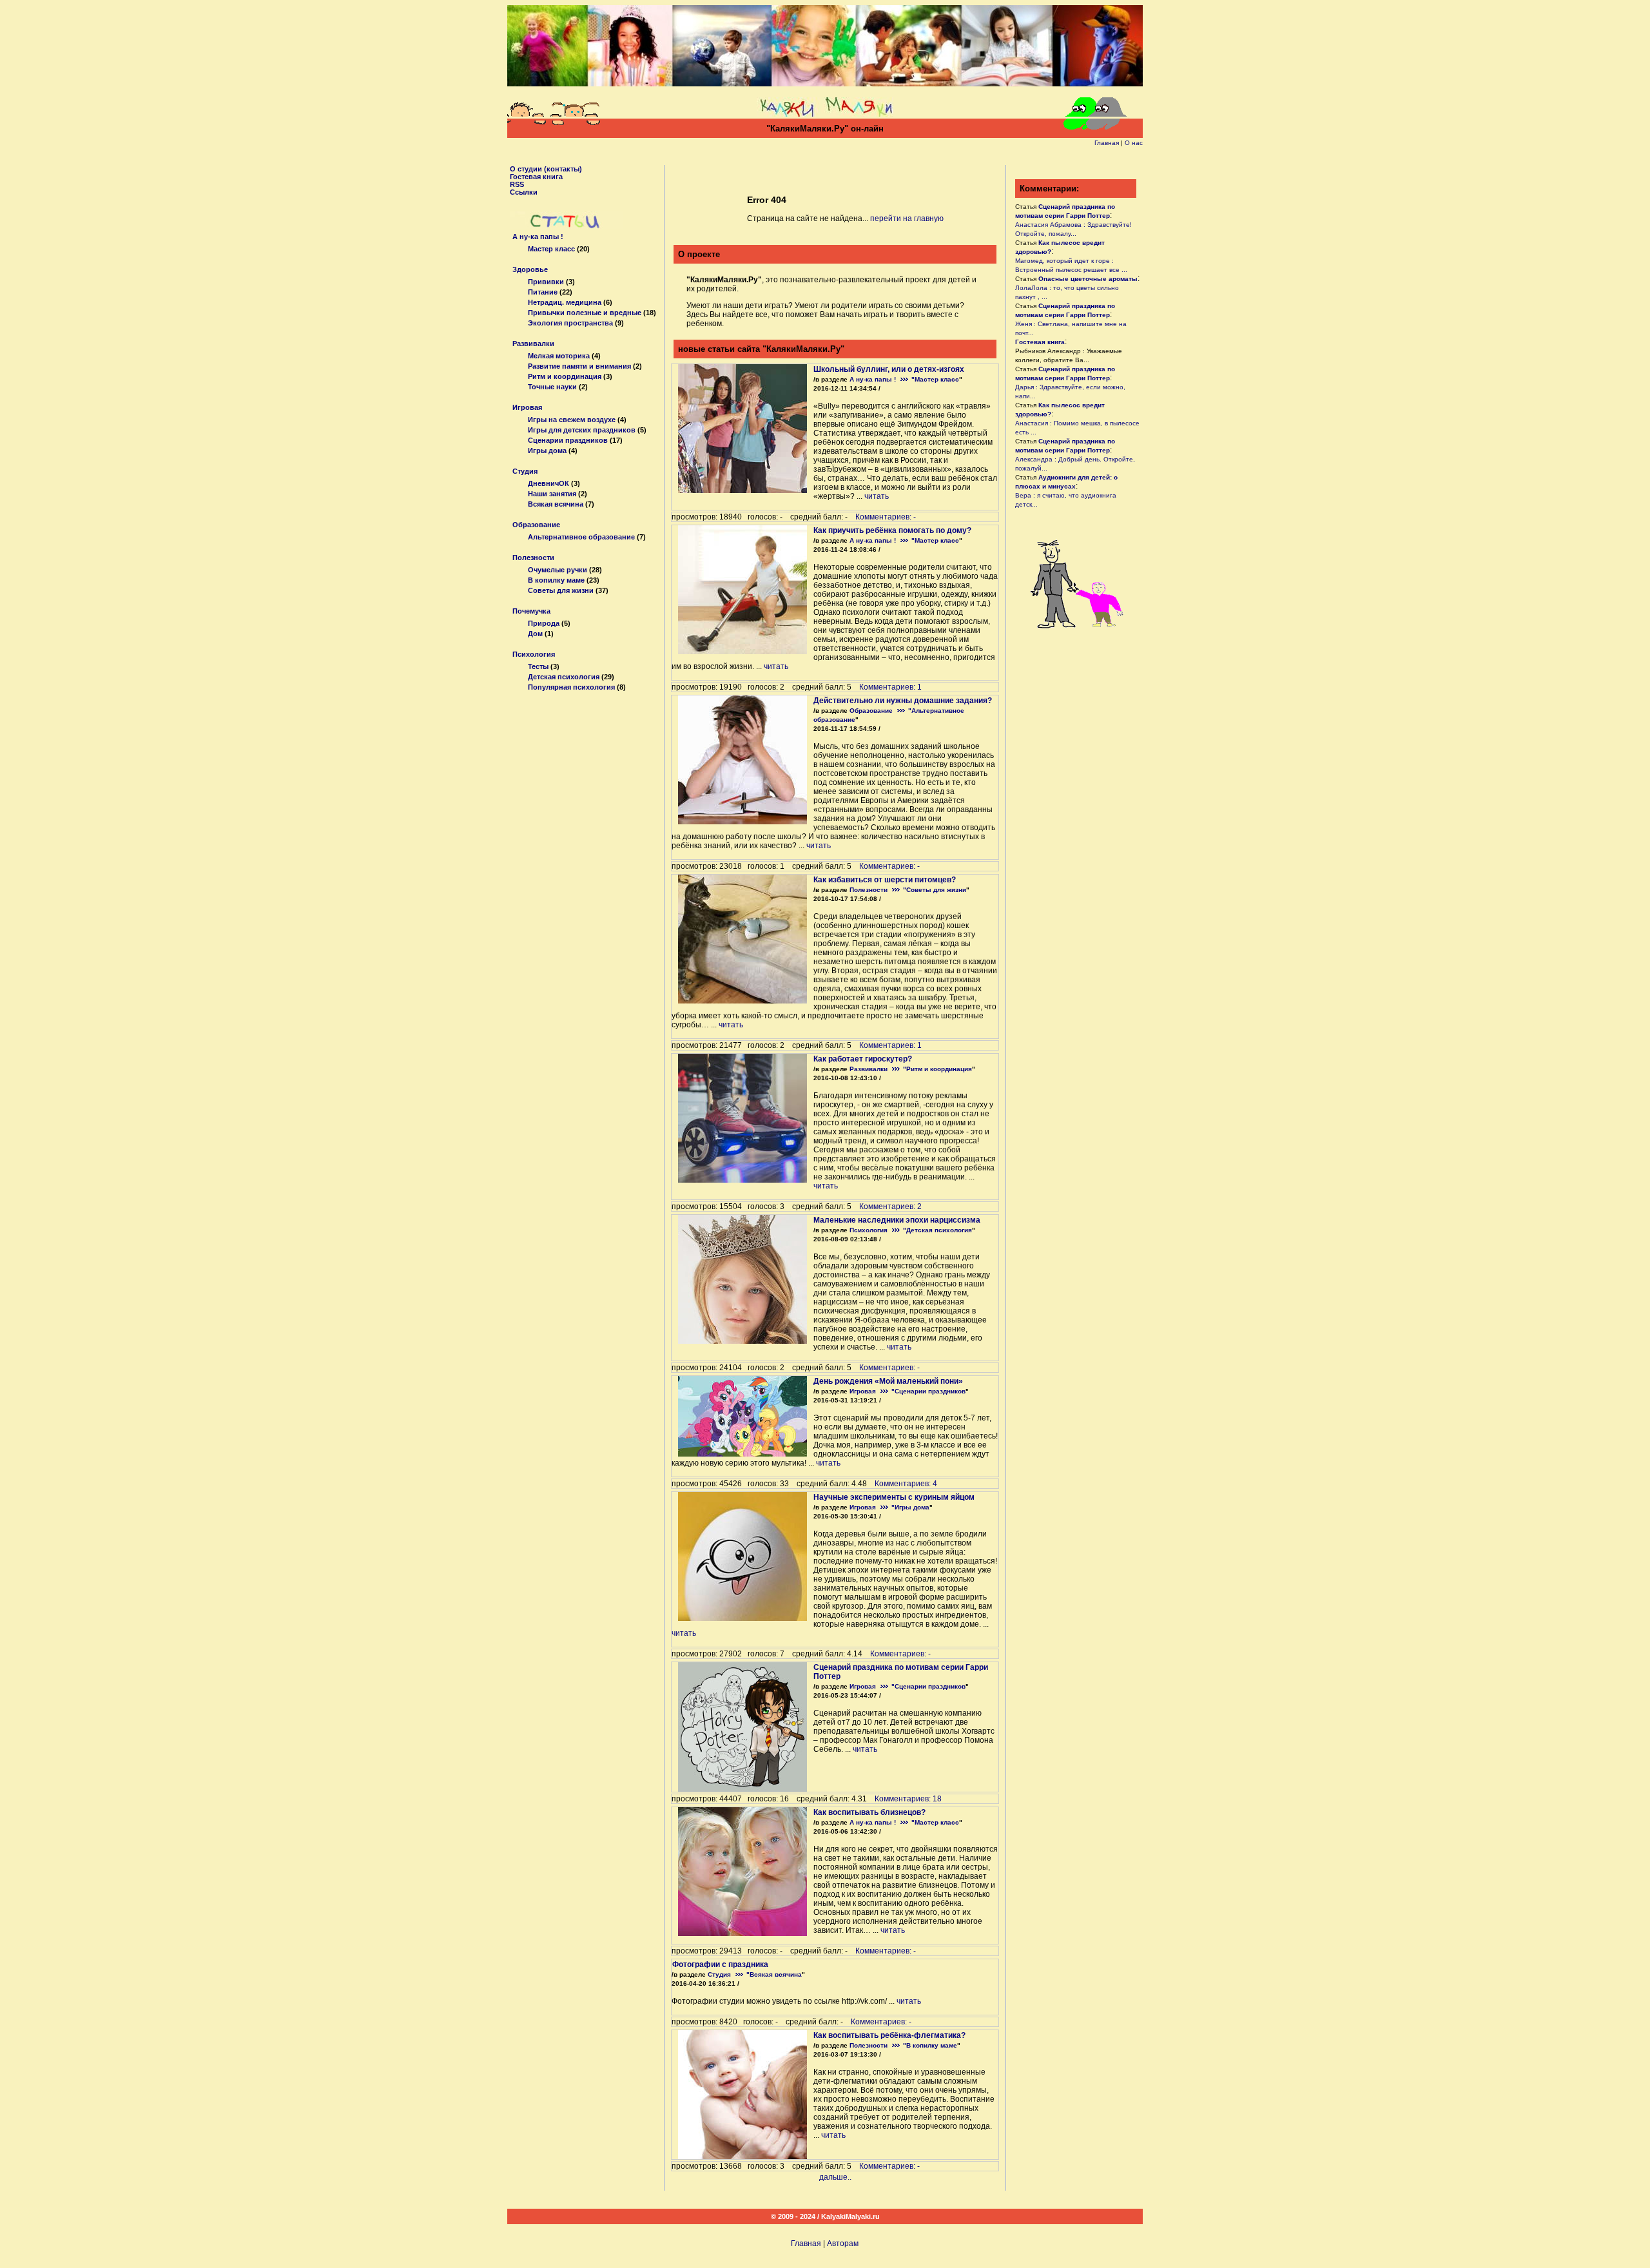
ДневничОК (548, 483)
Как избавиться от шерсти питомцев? (885, 880)
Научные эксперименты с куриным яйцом (894, 1497)
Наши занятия (552, 494)
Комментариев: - (886, 517)
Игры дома (547, 451)
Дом (535, 634)
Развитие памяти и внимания (579, 366)
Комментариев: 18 (908, 1799)
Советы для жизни (561, 590)
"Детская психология (937, 1230)
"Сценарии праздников (928, 1391)
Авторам (843, 2244)
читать (877, 496)
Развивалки (533, 344)
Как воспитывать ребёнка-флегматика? (889, 2035)
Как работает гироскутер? (863, 1059)
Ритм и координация (565, 376)
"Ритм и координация (937, 1069)
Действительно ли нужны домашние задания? (903, 701)
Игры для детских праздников (582, 430)
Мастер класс (551, 249)
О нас (1134, 143)
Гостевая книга (536, 177)
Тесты (538, 666)
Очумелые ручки (558, 570)
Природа (544, 623)
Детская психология (564, 677)
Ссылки (524, 192)
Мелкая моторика (559, 356)
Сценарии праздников (568, 440)
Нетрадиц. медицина (565, 302)
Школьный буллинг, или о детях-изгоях (889, 369)
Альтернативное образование (581, 537)
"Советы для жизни (935, 890)
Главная (1107, 143)
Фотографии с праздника (720, 1964)
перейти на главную (907, 218)
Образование (536, 525)
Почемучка (531, 611)
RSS (517, 184)
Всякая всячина (556, 504)
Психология (534, 654)
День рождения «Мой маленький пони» (888, 1381)
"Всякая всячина (774, 1974)
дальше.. (835, 2177)
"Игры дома (910, 1507)
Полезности (533, 557)
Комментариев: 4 (906, 1484)
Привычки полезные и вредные (585, 313)
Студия (525, 471)
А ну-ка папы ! (538, 237)
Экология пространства (570, 323)
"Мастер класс (935, 379)
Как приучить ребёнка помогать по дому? (892, 530)
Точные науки (552, 387)
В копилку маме (556, 580)
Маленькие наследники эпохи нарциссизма (897, 1220)
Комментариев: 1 (890, 687)
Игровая (527, 407)
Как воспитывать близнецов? (869, 1812)
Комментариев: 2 (890, 1207)
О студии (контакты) (546, 169)
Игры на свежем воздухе (572, 420)
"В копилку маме (930, 2045)
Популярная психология (571, 687)
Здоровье (530, 269)
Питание (543, 292)
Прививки (546, 282)
